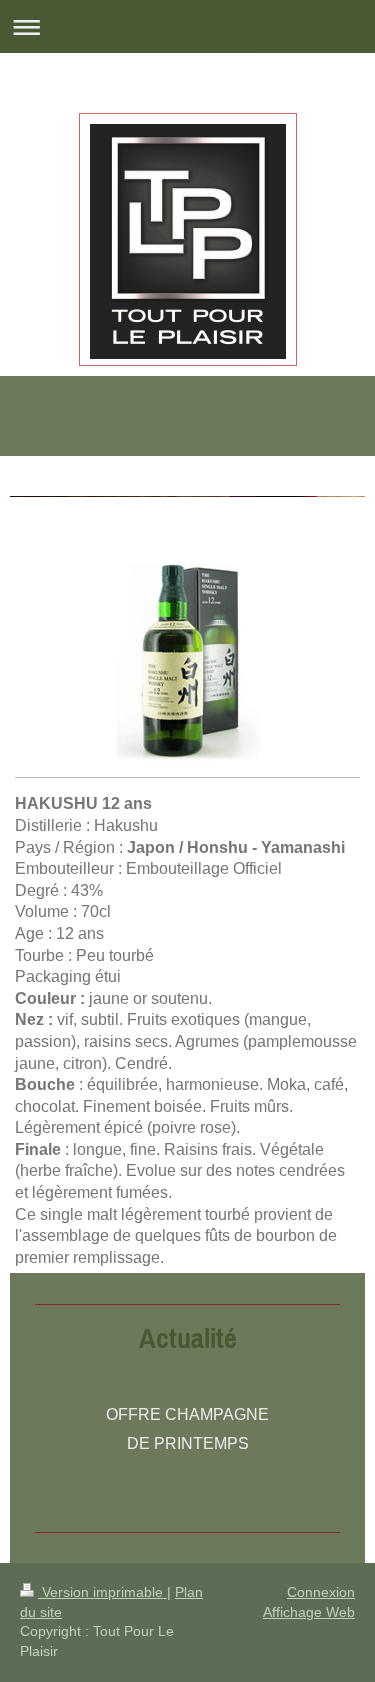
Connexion (321, 1592)
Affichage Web (309, 1612)
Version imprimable (102, 1592)
